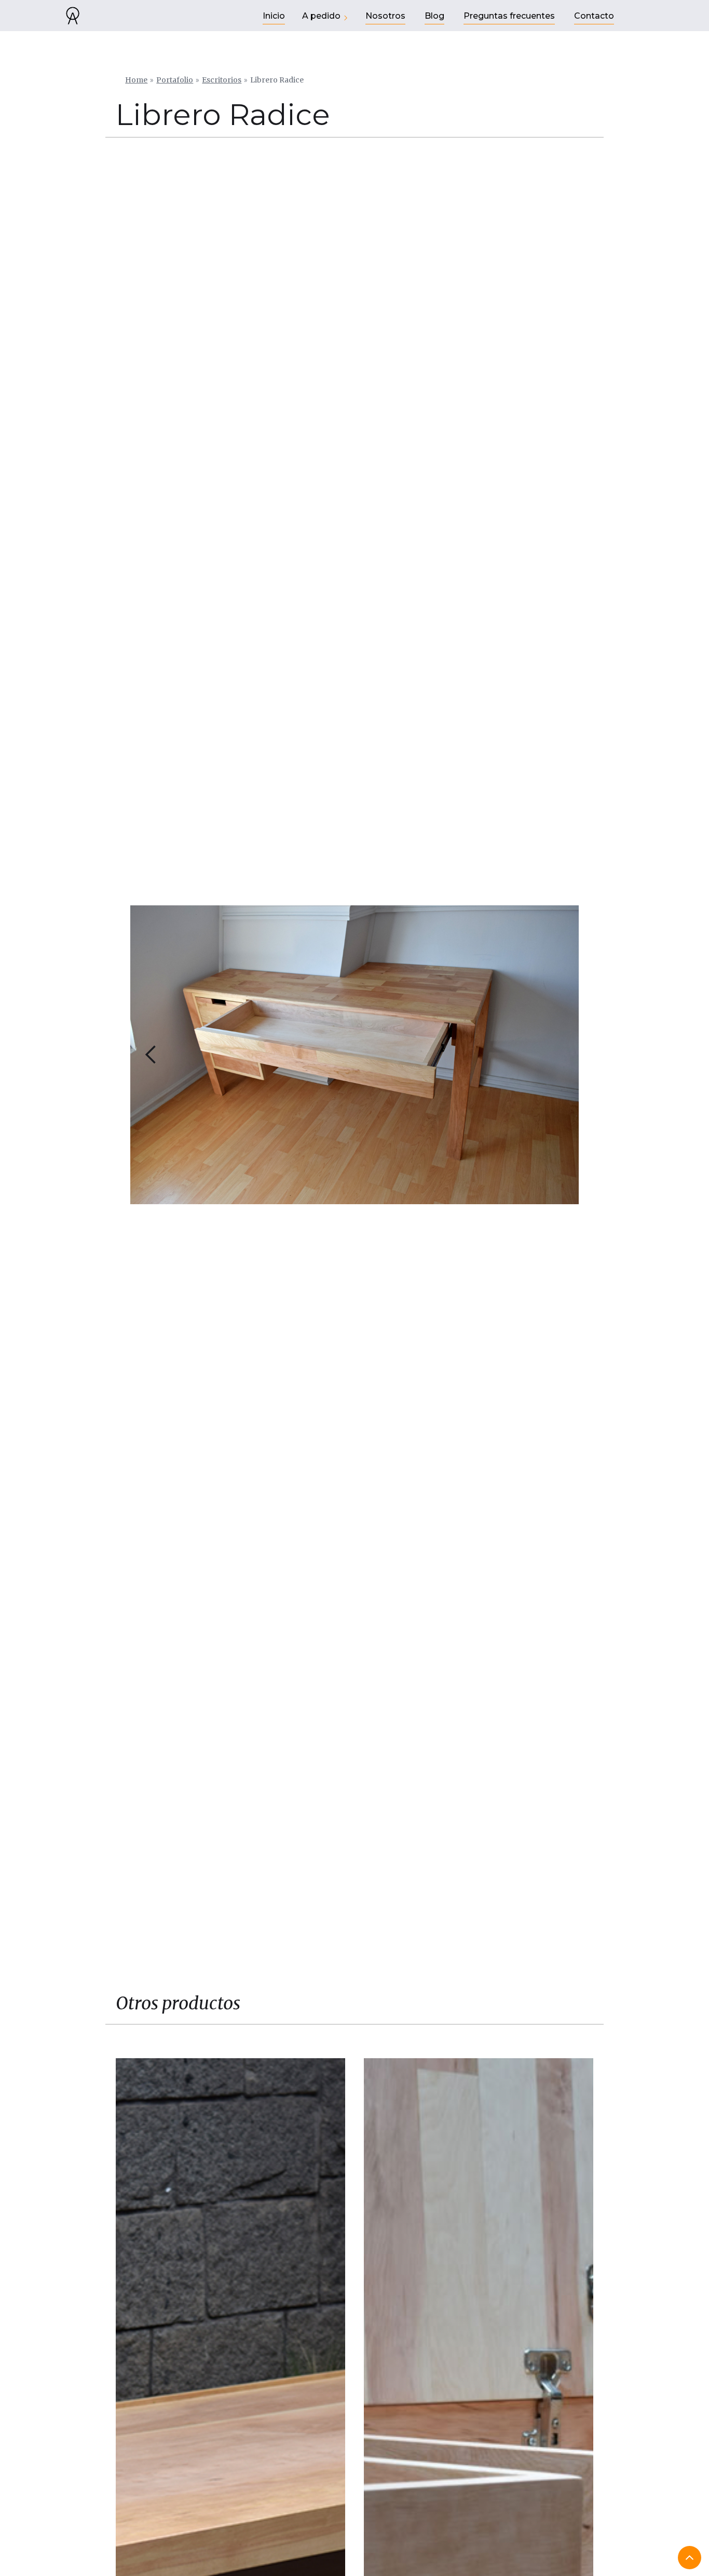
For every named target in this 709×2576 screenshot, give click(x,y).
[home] (73, 16)
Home (136, 80)
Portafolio (175, 80)
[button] (151, 1055)
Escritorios (222, 80)
